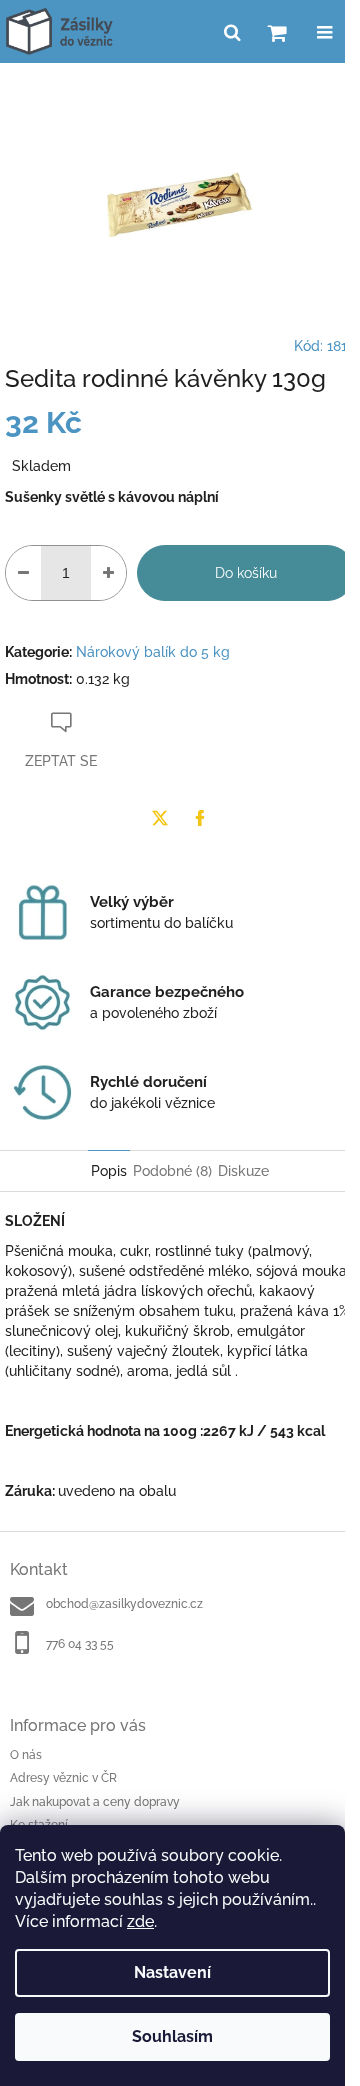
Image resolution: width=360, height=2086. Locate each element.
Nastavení (172, 1972)
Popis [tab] (109, 1171)
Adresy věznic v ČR (63, 1778)
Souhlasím (172, 2036)
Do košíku (246, 573)
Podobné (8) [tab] (172, 1171)
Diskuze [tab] (243, 1171)
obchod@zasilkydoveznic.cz (124, 1604)
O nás (26, 1755)
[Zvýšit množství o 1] (108, 573)
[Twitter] (160, 818)
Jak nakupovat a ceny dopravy (95, 1802)
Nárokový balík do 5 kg (153, 652)
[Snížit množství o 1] (23, 573)
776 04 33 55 (80, 1644)
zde (140, 1921)
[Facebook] (200, 818)
